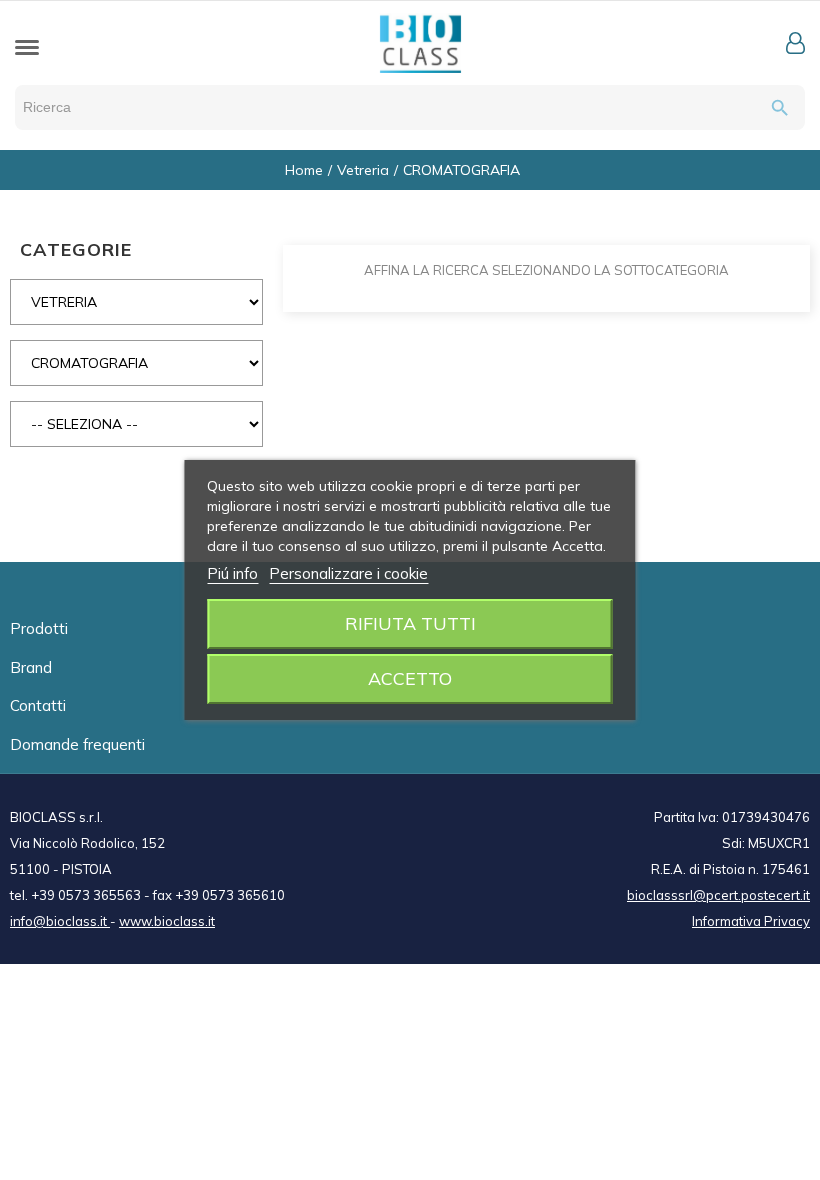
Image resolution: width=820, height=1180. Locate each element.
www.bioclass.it (167, 921)
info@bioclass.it (60, 921)
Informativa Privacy (751, 921)
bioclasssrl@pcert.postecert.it (718, 895)
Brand (31, 667)
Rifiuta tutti (410, 623)
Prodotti (39, 628)
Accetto (410, 678)
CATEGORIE (76, 249)
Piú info (232, 573)
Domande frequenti (77, 744)
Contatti (38, 705)
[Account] (795, 43)
